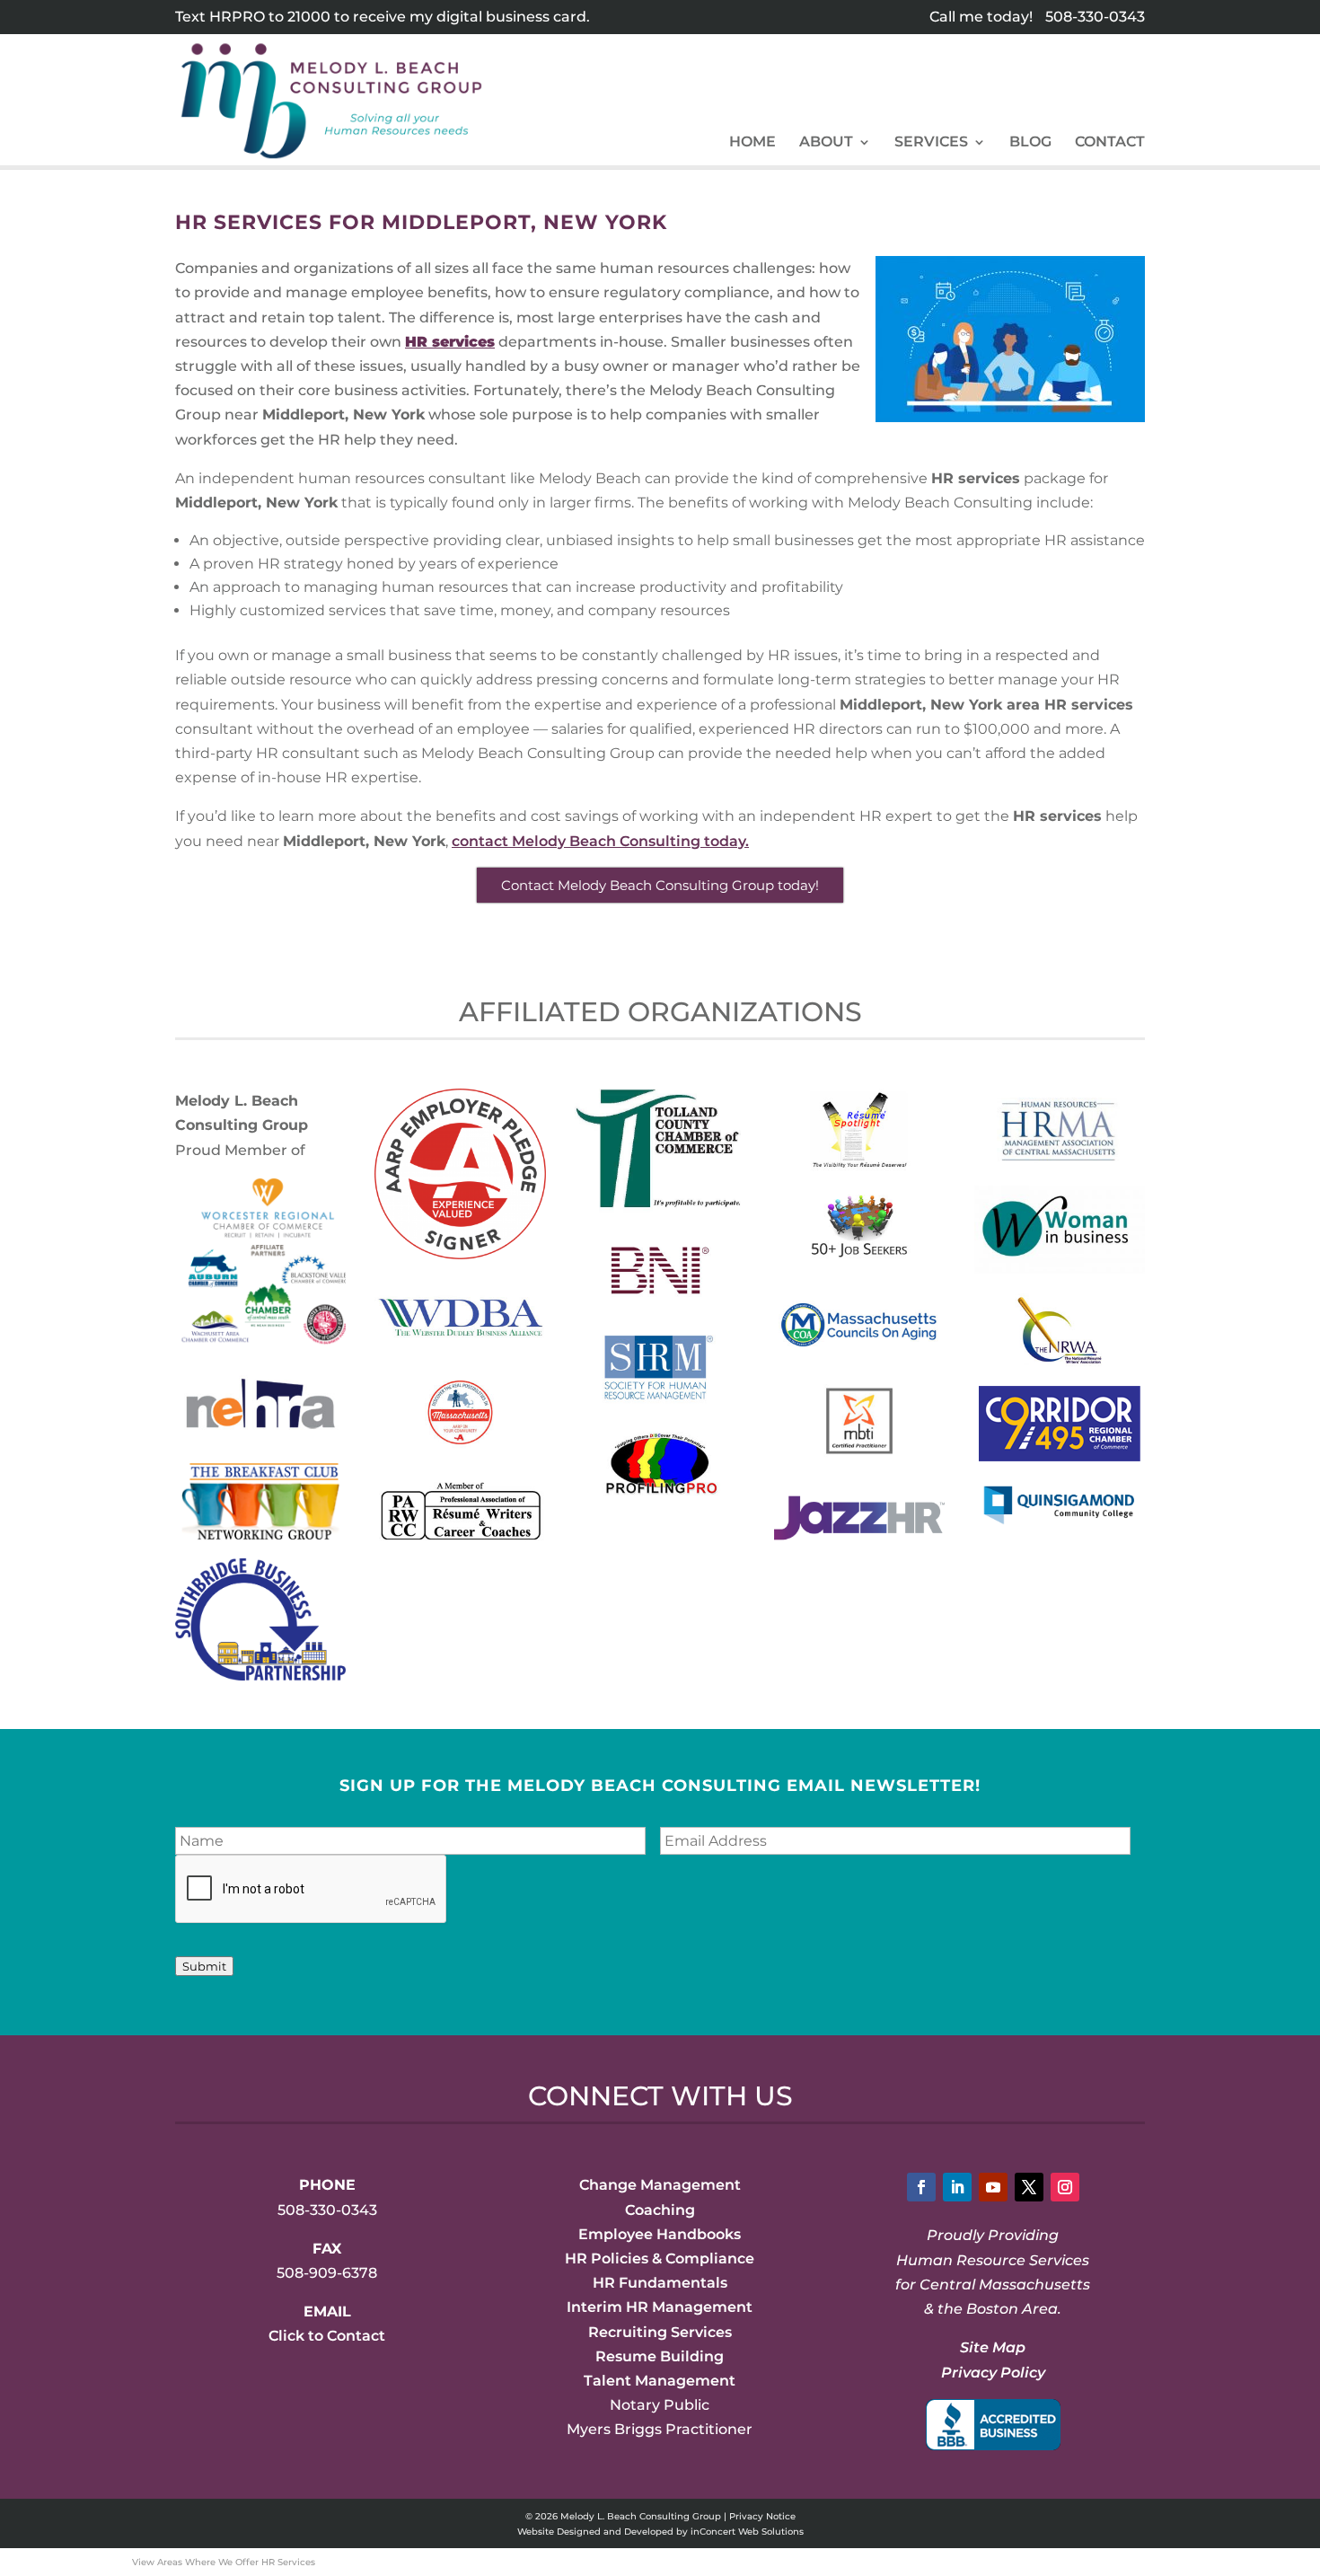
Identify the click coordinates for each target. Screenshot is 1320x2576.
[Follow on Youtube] (993, 2187)
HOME (752, 143)
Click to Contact (327, 2336)
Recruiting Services (660, 2332)
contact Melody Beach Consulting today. (600, 841)
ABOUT (826, 143)
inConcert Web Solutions (747, 2532)
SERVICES (931, 143)
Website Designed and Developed (595, 2532)
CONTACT (1110, 143)
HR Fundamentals (660, 2283)
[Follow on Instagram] (1065, 2187)
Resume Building (660, 2356)
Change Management (660, 2185)
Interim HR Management (660, 2307)
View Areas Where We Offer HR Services (224, 2562)
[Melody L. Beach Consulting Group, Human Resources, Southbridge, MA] (993, 2425)
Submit (204, 1966)
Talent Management (660, 2381)
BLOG (1030, 143)
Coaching (660, 2210)
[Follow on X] (1029, 2187)
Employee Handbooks (660, 2234)
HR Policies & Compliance (660, 2258)
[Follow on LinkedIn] (957, 2187)
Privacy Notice (762, 2516)
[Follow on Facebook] (921, 2187)
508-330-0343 (1095, 17)
